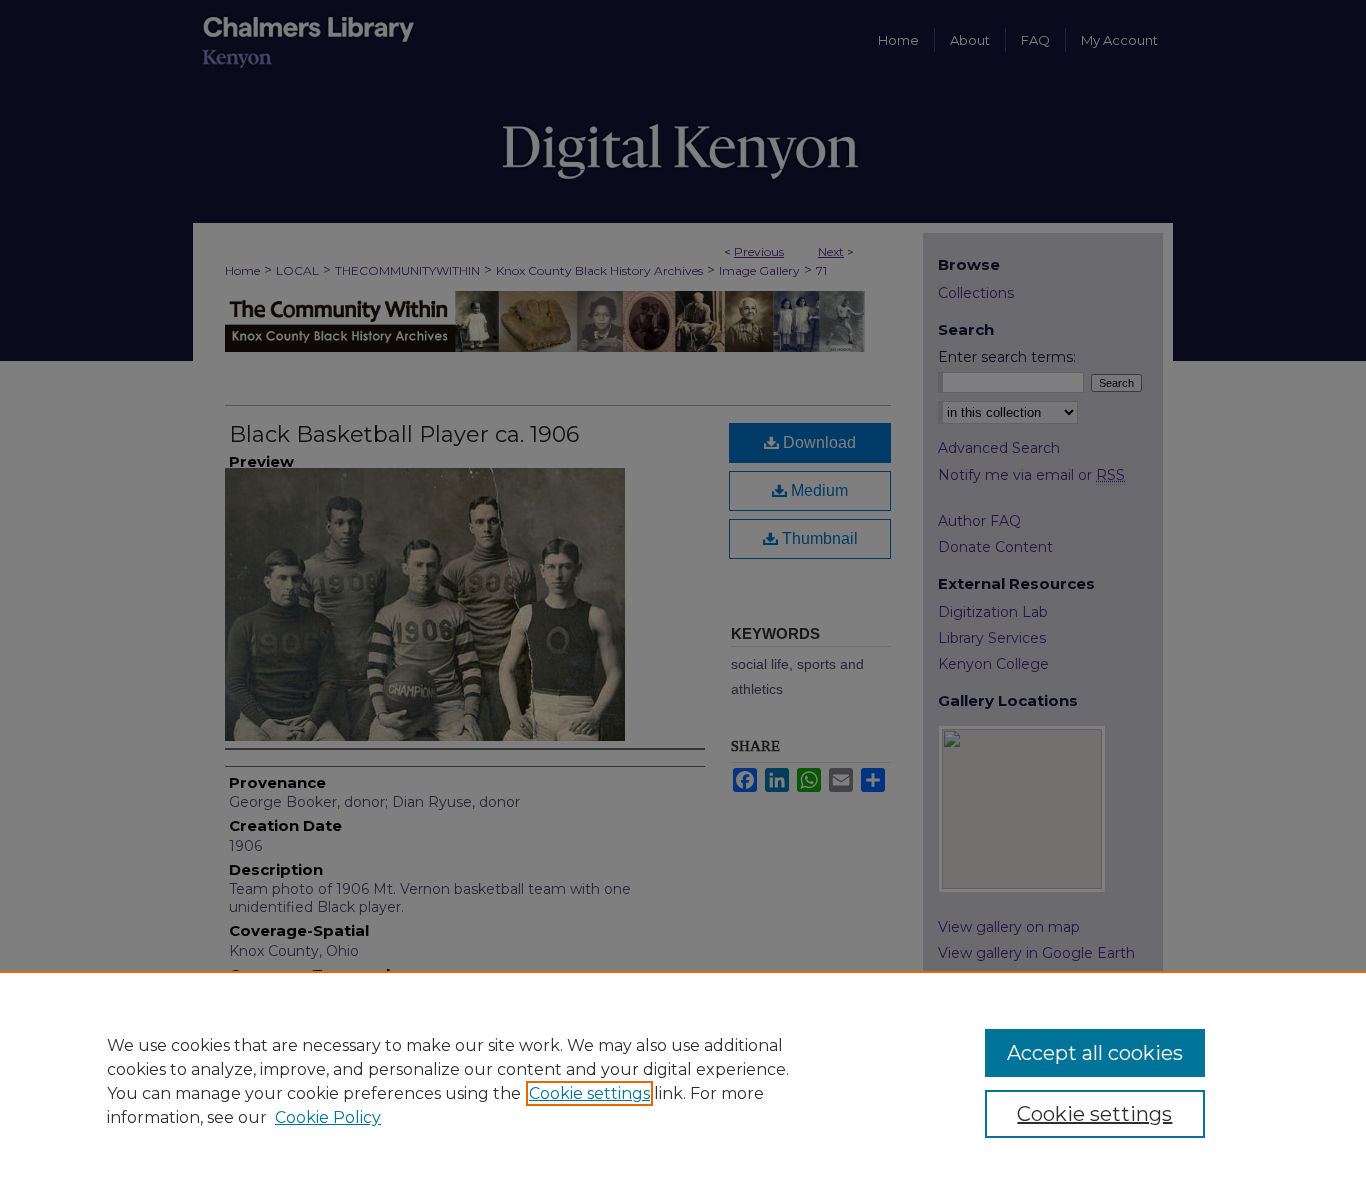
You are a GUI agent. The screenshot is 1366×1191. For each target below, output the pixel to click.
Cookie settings (589, 1093)
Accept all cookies (1095, 1053)
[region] (683, 1081)
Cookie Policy (328, 1117)
